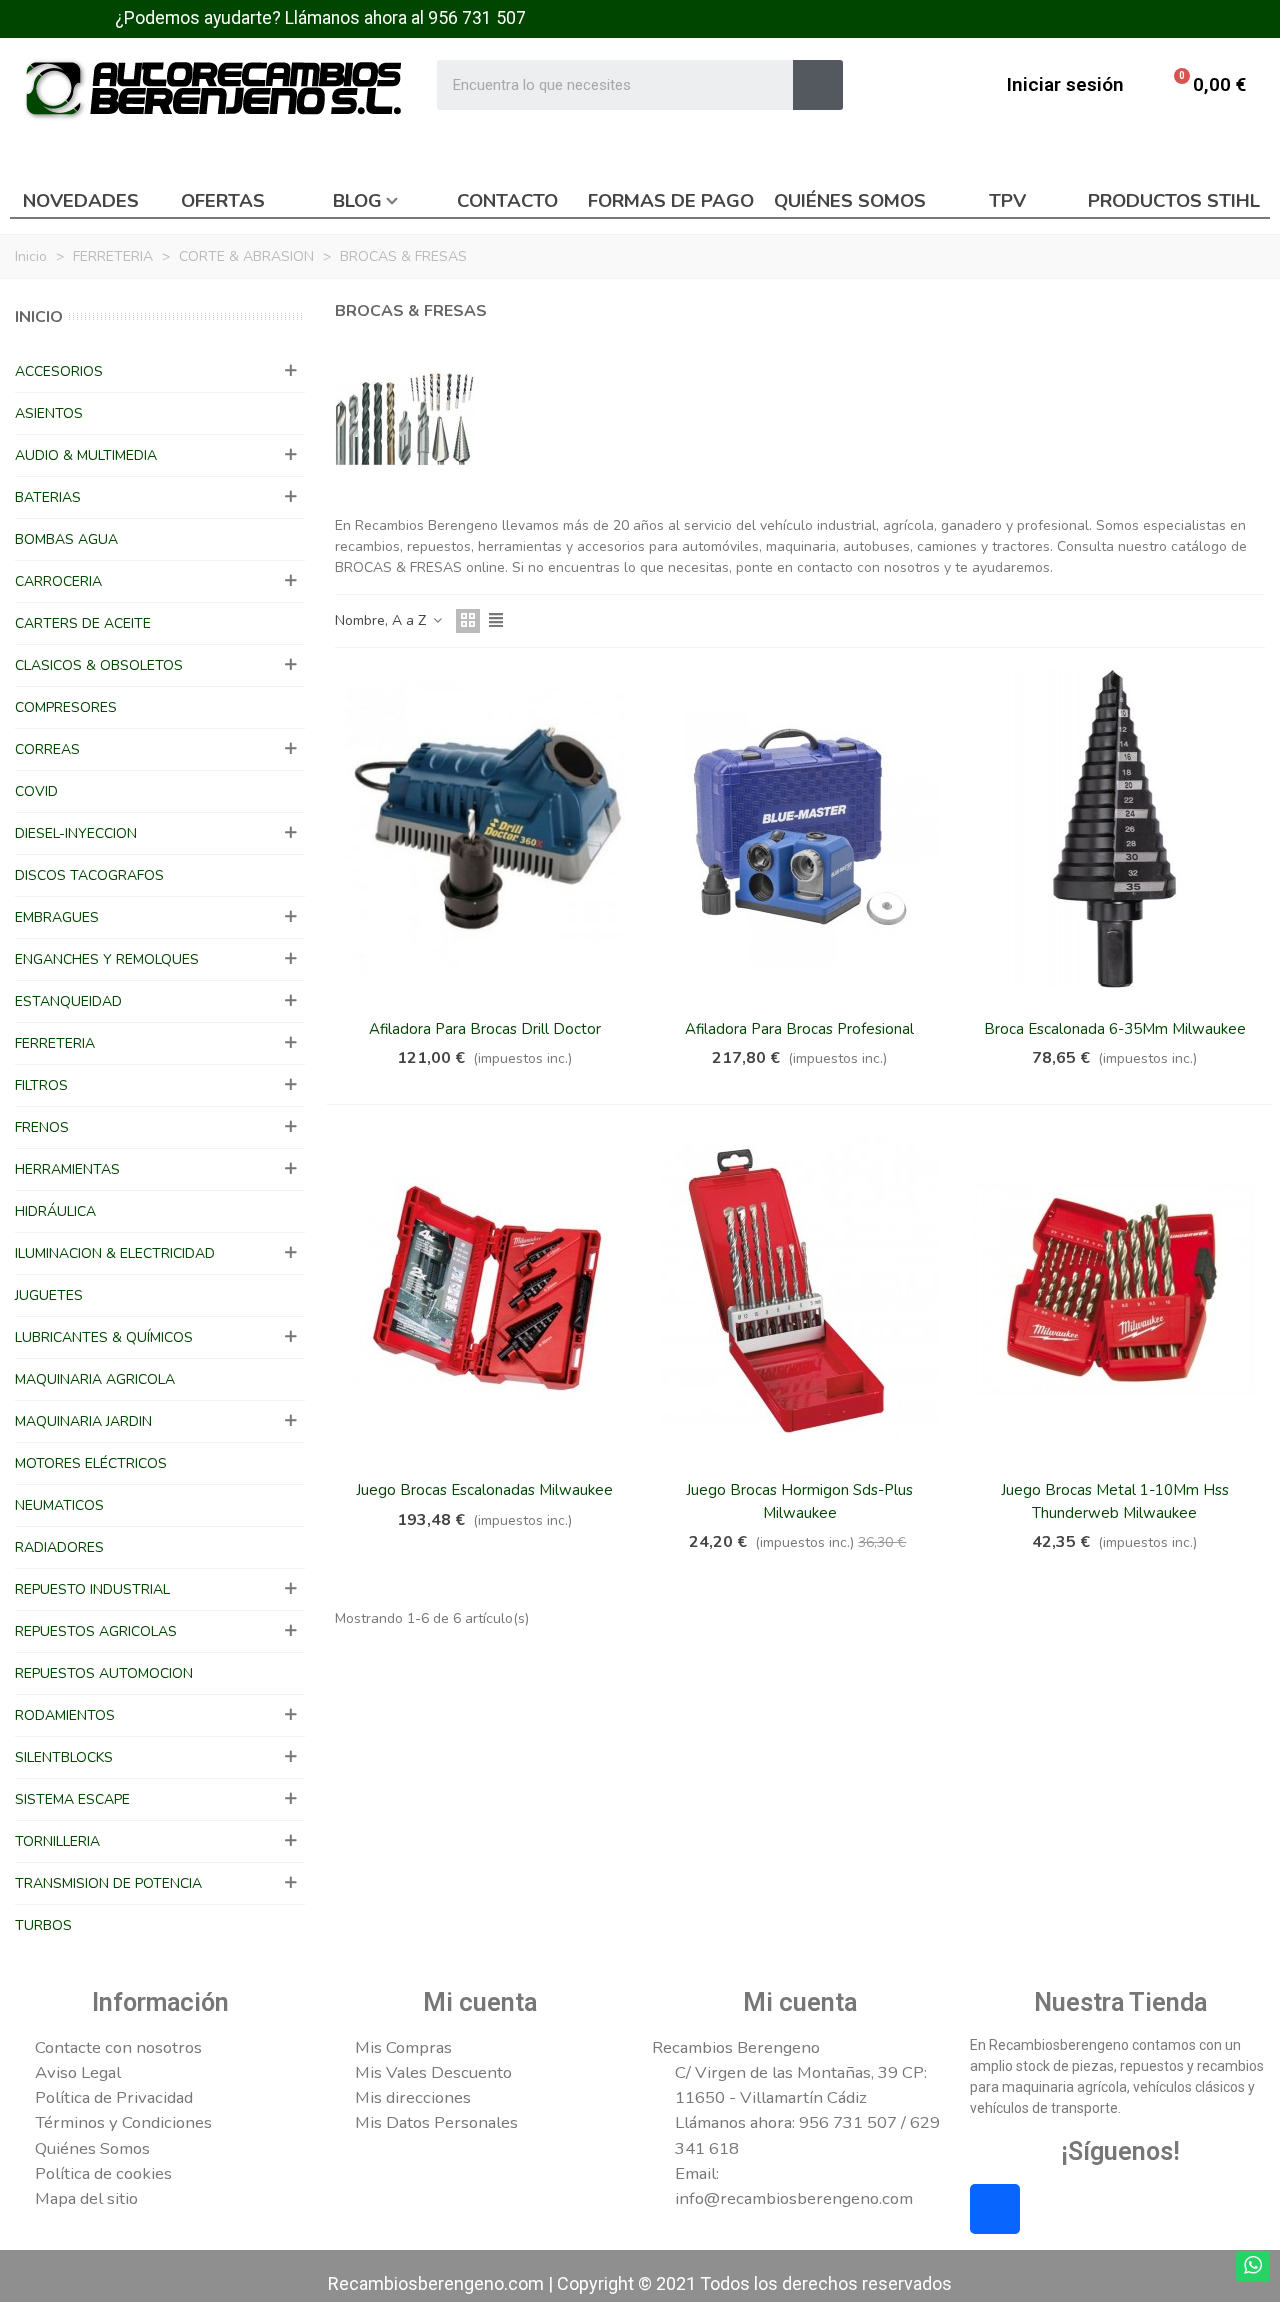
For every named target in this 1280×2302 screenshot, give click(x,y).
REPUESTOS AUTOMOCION (104, 1673)
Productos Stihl (1174, 201)
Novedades (81, 201)
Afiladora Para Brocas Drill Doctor (485, 1029)
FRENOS (42, 1127)
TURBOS (43, 1925)
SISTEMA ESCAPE (72, 1799)
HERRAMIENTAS (67, 1169)
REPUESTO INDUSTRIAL (92, 1589)
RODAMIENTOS (65, 1715)
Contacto (507, 201)
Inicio (39, 317)
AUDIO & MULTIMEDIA (86, 455)
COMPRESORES (66, 707)
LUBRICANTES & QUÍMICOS (104, 1337)
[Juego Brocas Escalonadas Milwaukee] (485, 1289)
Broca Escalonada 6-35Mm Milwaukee (1115, 1029)
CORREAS (47, 749)
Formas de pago (671, 201)
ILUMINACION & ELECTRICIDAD (115, 1253)
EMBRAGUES (57, 917)
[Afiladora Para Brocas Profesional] (800, 828)
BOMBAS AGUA (66, 539)
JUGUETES (49, 1295)
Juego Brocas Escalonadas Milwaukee (484, 1490)
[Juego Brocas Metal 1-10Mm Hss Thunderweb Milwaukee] (1115, 1289)
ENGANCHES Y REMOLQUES (107, 959)
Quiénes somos (850, 201)
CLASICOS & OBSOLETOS (99, 665)
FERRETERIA (55, 1043)
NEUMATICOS (59, 1505)
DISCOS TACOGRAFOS (89, 875)
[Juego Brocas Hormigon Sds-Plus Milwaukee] (800, 1289)
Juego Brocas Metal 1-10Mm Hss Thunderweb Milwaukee (1115, 1501)
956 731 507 (477, 18)
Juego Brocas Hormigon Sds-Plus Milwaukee (799, 1501)
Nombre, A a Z (382, 620)
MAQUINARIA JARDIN (83, 1421)
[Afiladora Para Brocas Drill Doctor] (485, 828)
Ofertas (223, 201)
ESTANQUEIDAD (68, 1001)
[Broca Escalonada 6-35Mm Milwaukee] (1115, 828)
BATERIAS (48, 497)
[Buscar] (818, 85)
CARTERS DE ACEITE (83, 623)
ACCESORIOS (59, 371)
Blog (357, 201)
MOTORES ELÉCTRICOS (91, 1463)
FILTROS (41, 1085)
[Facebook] (995, 2209)
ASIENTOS (49, 413)
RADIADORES (59, 1547)
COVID (36, 791)
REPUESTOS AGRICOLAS (96, 1631)
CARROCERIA (58, 581)
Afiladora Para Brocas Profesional (799, 1029)
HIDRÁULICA (55, 1211)
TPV (1007, 201)
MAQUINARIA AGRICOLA (95, 1379)
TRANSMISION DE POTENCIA (108, 1883)
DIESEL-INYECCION (76, 833)
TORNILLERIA (57, 1841)
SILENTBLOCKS (64, 1757)
